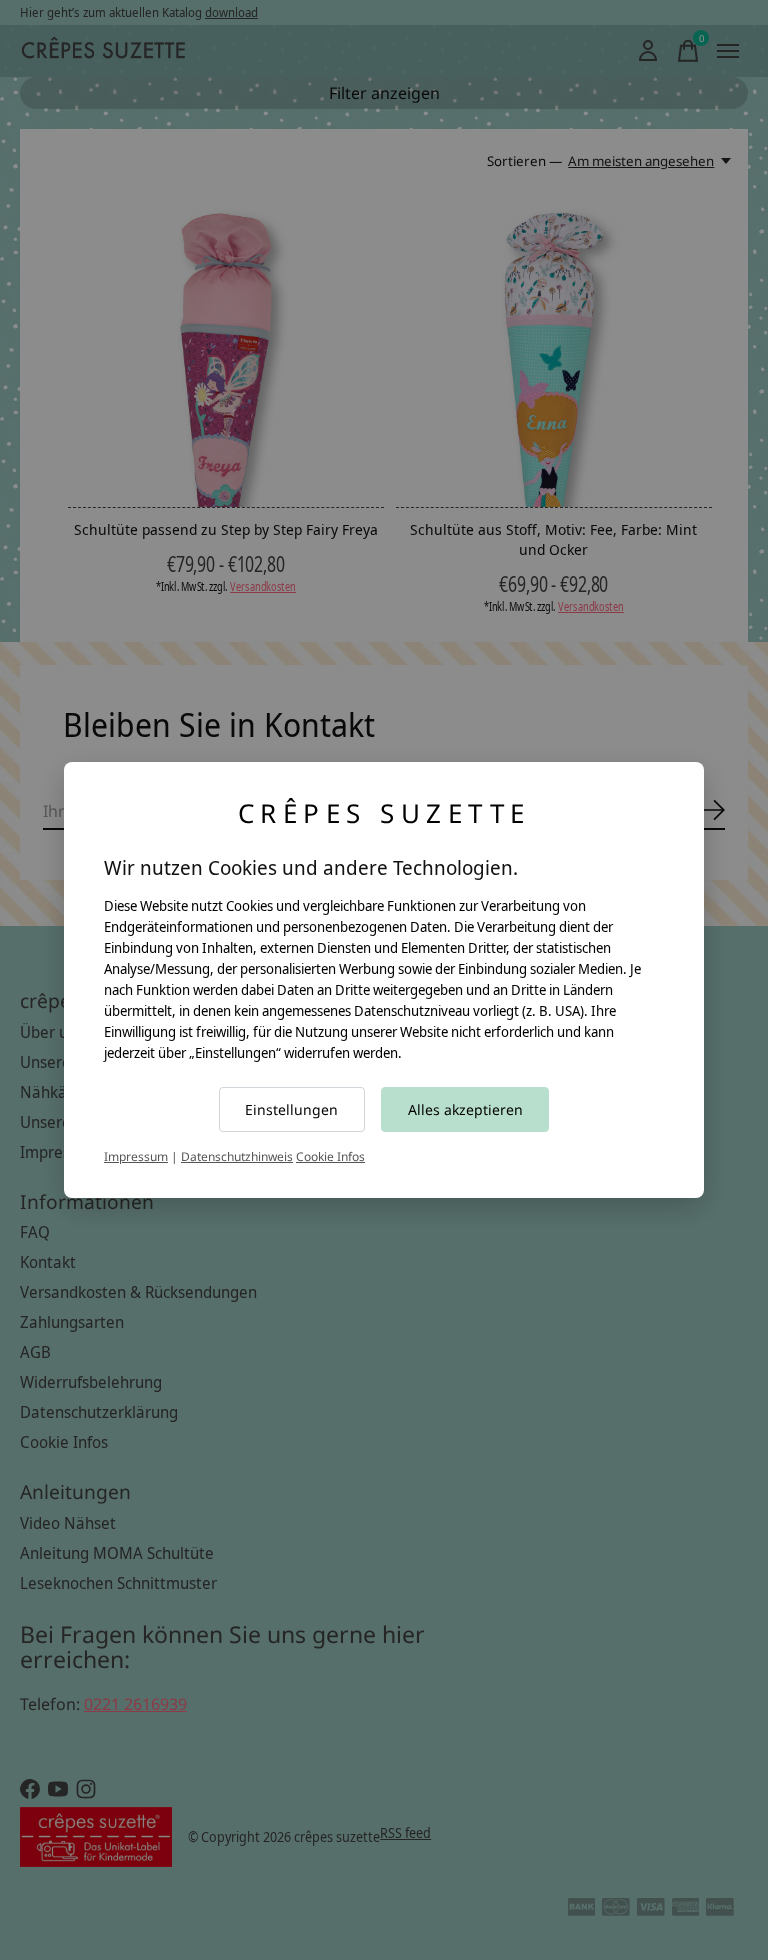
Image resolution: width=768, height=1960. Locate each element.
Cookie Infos (330, 1156)
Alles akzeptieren (465, 1109)
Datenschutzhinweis (237, 1156)
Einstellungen (291, 1109)
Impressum (136, 1156)
